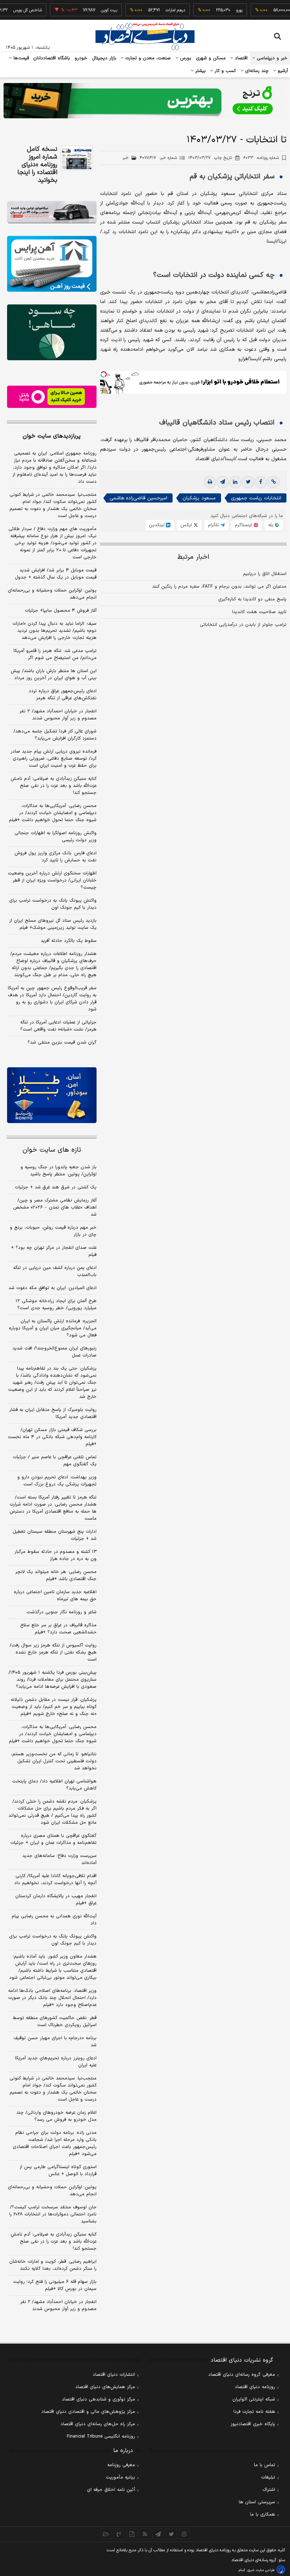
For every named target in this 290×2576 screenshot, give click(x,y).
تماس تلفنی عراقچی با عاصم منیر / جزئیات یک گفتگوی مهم (55, 1461)
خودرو (81, 58)
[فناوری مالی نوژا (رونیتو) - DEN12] (52, 1095)
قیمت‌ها (20, 58)
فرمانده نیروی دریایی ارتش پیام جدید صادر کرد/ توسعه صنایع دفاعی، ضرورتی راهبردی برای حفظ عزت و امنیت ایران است (54, 759)
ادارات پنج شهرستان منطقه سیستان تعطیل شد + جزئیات (55, 1535)
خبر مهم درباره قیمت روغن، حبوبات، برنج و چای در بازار (53, 1231)
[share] (132, 2534)
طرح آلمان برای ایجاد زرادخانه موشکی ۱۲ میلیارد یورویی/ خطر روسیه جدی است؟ (56, 1305)
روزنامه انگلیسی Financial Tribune (101, 2436)
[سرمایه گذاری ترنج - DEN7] (145, 101)
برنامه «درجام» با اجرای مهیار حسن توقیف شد (55, 2042)
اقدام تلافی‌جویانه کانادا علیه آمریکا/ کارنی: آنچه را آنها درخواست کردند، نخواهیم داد (55, 1880)
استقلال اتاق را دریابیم (265, 574)
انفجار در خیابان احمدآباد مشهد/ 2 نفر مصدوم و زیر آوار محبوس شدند (58, 2305)
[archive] (106, 2534)
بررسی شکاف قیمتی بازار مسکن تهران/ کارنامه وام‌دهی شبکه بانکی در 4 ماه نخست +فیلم (52, 1437)
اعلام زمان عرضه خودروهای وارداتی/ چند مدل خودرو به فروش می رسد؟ (56, 2116)
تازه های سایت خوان (52, 1150)
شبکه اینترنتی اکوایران (254, 2399)
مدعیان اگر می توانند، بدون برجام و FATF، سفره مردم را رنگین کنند (219, 587)
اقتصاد (240, 58)
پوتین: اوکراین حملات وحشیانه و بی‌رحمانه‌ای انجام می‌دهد (52, 594)
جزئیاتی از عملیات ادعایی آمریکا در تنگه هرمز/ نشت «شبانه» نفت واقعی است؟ (58, 1026)
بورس (185, 58)
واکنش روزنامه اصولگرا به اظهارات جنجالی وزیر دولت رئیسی (56, 837)
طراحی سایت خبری (261, 2570)
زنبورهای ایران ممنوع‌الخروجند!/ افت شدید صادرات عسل (54, 1352)
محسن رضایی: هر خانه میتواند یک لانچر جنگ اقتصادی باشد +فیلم (56, 1575)
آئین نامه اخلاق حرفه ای (111, 2490)
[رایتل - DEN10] (52, 397)
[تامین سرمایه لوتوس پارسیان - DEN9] (52, 332)
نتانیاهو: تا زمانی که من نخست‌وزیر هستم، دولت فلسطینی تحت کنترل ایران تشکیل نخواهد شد (54, 1761)
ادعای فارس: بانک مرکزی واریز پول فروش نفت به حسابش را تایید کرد (56, 857)
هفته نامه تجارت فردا (254, 2412)
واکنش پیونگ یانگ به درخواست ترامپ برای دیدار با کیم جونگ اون (53, 904)
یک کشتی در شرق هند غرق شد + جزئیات (56, 1187)
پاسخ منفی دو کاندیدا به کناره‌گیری (252, 599)
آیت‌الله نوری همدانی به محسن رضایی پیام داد (54, 1920)
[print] (210, 482)
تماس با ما (265, 2465)
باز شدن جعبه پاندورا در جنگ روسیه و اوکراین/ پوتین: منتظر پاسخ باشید (59, 1171)
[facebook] (261, 482)
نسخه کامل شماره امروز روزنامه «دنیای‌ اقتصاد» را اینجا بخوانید (37, 165)
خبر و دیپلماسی (271, 58)
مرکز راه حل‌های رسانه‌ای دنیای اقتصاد (98, 2424)
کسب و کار (225, 71)
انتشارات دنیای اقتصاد (114, 2375)
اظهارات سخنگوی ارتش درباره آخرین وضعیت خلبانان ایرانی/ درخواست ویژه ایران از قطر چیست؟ (52, 880)
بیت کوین (88, 10)
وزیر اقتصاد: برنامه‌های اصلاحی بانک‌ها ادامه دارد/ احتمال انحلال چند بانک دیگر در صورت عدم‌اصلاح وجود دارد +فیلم (52, 1998)
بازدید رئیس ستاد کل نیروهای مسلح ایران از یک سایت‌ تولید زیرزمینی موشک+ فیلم (53, 924)
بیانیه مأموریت (120, 2477)
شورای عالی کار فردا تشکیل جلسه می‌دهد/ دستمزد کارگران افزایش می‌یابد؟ (55, 735)
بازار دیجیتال (104, 58)
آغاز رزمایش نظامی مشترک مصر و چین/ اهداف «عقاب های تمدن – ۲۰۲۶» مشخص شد (55, 1207)
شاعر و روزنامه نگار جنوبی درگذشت (62, 1612)
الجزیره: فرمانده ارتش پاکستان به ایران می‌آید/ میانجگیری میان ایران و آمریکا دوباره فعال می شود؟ (53, 1328)
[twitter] (248, 482)
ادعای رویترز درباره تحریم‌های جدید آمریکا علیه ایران (56, 2062)
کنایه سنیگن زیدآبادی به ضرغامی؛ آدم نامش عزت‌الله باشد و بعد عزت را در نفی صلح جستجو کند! (54, 786)
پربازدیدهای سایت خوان (52, 436)
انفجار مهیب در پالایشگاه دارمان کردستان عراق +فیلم (56, 1900)
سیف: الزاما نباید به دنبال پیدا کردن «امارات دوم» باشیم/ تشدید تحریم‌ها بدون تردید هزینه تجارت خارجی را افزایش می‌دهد (54, 631)
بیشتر (200, 71)
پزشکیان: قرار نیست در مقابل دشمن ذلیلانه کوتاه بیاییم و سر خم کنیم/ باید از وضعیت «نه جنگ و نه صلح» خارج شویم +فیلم (54, 1707)
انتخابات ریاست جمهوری (256, 498)
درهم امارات (154, 10)
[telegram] (222, 482)
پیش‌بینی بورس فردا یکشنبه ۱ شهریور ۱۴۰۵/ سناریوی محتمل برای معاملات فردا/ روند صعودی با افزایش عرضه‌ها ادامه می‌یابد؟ (53, 1680)
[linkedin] (235, 482)
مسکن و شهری (211, 58)
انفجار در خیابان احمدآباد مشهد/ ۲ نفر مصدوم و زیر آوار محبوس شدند (58, 715)
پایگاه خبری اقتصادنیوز (253, 2424)
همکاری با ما (263, 2515)
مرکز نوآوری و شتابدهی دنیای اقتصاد (98, 2399)
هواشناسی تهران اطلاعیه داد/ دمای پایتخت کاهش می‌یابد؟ (54, 1785)
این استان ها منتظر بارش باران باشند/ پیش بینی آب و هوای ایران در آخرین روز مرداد (54, 675)
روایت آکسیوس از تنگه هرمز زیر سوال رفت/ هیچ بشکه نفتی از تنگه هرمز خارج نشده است (53, 1652)
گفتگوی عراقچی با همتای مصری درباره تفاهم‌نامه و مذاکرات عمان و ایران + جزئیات (53, 1839)
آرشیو (282, 71)
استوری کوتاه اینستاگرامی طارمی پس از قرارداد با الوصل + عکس (58, 2171)
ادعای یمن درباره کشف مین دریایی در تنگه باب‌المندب (55, 1271)
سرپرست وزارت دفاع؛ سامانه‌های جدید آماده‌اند (59, 1859)
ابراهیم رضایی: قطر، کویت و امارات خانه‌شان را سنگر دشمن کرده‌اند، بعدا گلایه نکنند (53, 2265)
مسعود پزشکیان (199, 498)
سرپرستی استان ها (257, 2502)
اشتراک (269, 2490)
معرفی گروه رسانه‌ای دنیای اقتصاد (242, 2375)
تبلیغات (268, 2477)
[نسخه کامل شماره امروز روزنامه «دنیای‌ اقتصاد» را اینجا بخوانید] (77, 158)
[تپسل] (104, 374)
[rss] (145, 2534)
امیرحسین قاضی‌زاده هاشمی (138, 498)
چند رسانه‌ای (256, 71)
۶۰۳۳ (261, 158)
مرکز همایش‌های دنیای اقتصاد (105, 2387)
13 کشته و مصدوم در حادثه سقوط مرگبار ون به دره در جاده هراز (56, 1555)
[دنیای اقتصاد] (145, 36)
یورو (218, 10)
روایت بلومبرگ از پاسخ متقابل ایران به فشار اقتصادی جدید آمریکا (53, 1413)
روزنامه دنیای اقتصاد (255, 2387)
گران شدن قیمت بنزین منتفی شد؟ (62, 1043)
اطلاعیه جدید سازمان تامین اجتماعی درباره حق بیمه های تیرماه (55, 1596)
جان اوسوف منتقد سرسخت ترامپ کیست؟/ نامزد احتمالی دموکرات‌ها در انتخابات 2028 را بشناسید (53, 2214)
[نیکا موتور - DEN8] (52, 212)
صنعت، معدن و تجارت (147, 58)
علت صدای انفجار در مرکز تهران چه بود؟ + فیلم (54, 1251)
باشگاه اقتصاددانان (52, 58)
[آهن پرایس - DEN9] (52, 264)
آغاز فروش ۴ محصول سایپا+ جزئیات (61, 611)
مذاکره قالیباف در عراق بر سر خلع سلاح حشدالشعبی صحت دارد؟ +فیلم (58, 1629)
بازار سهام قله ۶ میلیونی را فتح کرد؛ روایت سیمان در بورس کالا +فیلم (55, 2285)
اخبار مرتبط (193, 557)
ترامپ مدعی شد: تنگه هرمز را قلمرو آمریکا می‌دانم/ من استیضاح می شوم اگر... (55, 654)
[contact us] (119, 2534)
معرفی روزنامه (121, 2465)
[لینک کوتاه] (273, 482)
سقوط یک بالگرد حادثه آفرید (69, 941)
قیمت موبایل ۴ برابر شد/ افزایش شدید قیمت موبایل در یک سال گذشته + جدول (56, 574)
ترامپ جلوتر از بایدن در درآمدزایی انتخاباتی (243, 625)
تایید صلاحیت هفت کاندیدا (259, 612)
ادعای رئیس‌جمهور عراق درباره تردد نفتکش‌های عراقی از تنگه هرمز (63, 695)
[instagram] (184, 2534)
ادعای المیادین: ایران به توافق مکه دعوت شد (53, 1288)
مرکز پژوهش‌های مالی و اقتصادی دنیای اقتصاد (88, 2412)
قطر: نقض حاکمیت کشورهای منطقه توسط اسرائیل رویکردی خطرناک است (55, 2022)
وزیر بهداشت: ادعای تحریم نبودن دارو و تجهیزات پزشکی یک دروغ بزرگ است (57, 1481)
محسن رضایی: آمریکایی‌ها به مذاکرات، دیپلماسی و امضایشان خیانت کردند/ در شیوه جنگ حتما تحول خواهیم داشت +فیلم (53, 813)
